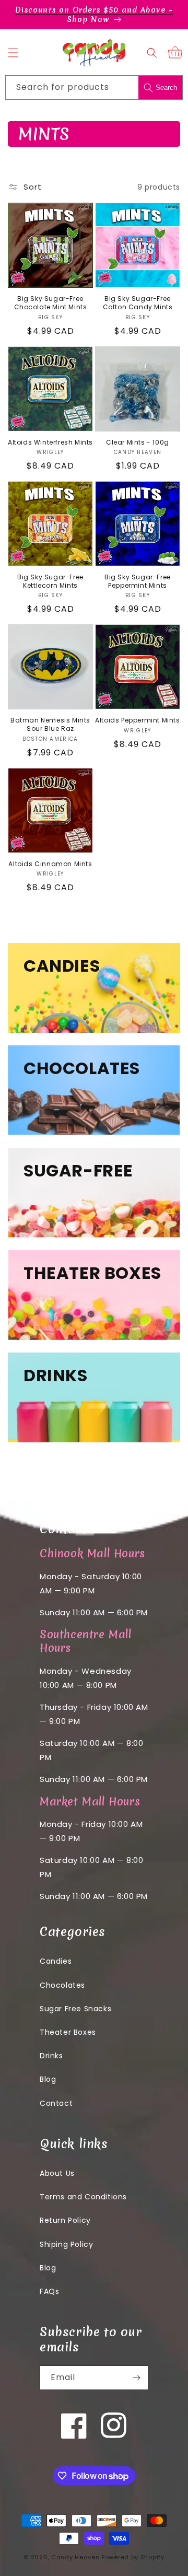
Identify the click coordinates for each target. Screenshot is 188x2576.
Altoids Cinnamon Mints (50, 864)
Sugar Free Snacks (75, 2009)
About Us (57, 2173)
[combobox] (94, 88)
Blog (48, 2079)
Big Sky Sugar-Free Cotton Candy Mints (138, 303)
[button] (13, 53)
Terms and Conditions (83, 2197)
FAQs (49, 2291)
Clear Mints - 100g (138, 442)
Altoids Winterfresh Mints (50, 442)
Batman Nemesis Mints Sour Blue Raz (50, 724)
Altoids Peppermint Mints (137, 720)
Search (166, 88)
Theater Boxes (68, 2032)
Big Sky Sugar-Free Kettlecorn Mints (50, 581)
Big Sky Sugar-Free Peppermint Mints (138, 581)
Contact (56, 2103)
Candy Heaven (75, 2557)
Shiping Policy (66, 2244)
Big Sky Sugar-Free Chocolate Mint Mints (51, 303)
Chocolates (62, 1985)
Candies (56, 1961)
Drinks (51, 2056)
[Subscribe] (136, 2378)
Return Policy (65, 2220)
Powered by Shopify (133, 2557)
